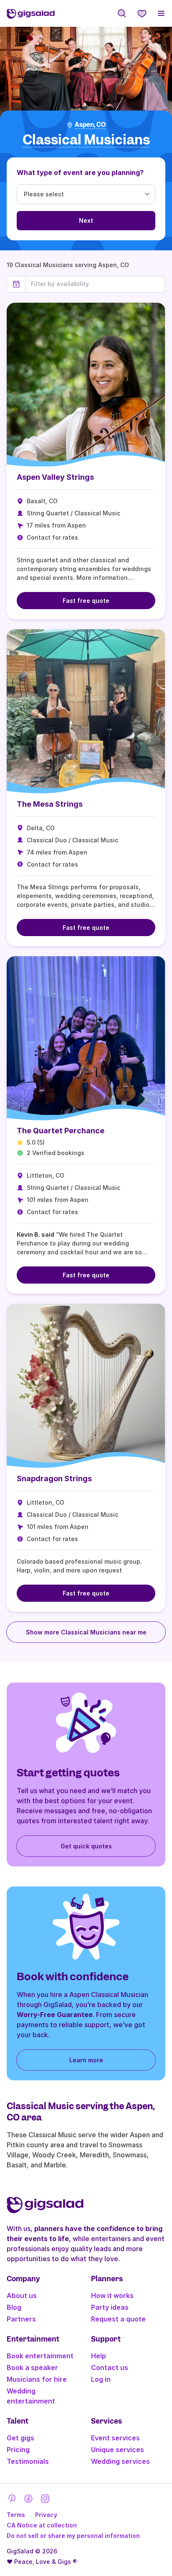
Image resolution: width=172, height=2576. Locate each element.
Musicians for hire (37, 2379)
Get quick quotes (86, 1846)
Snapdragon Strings (54, 1478)
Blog (14, 2307)
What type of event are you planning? (80, 172)
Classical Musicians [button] (86, 140)
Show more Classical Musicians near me (86, 1632)
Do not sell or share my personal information (73, 2536)
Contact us (110, 2368)
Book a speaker (32, 2368)
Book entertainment (40, 2356)
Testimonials (28, 2461)
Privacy (46, 2515)
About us (22, 2295)
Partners (21, 2319)
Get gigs (20, 2438)
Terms (16, 2515)
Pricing (18, 2450)
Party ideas (110, 2307)
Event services (115, 2438)
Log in (101, 2379)
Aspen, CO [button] (90, 125)
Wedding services (120, 2461)
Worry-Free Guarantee (55, 2015)
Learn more (86, 2060)
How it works (112, 2295)
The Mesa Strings (50, 804)
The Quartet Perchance (61, 1131)
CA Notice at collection (42, 2525)
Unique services (118, 2450)
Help (99, 2356)
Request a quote (118, 2319)
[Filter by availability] (95, 284)
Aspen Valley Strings (55, 477)
